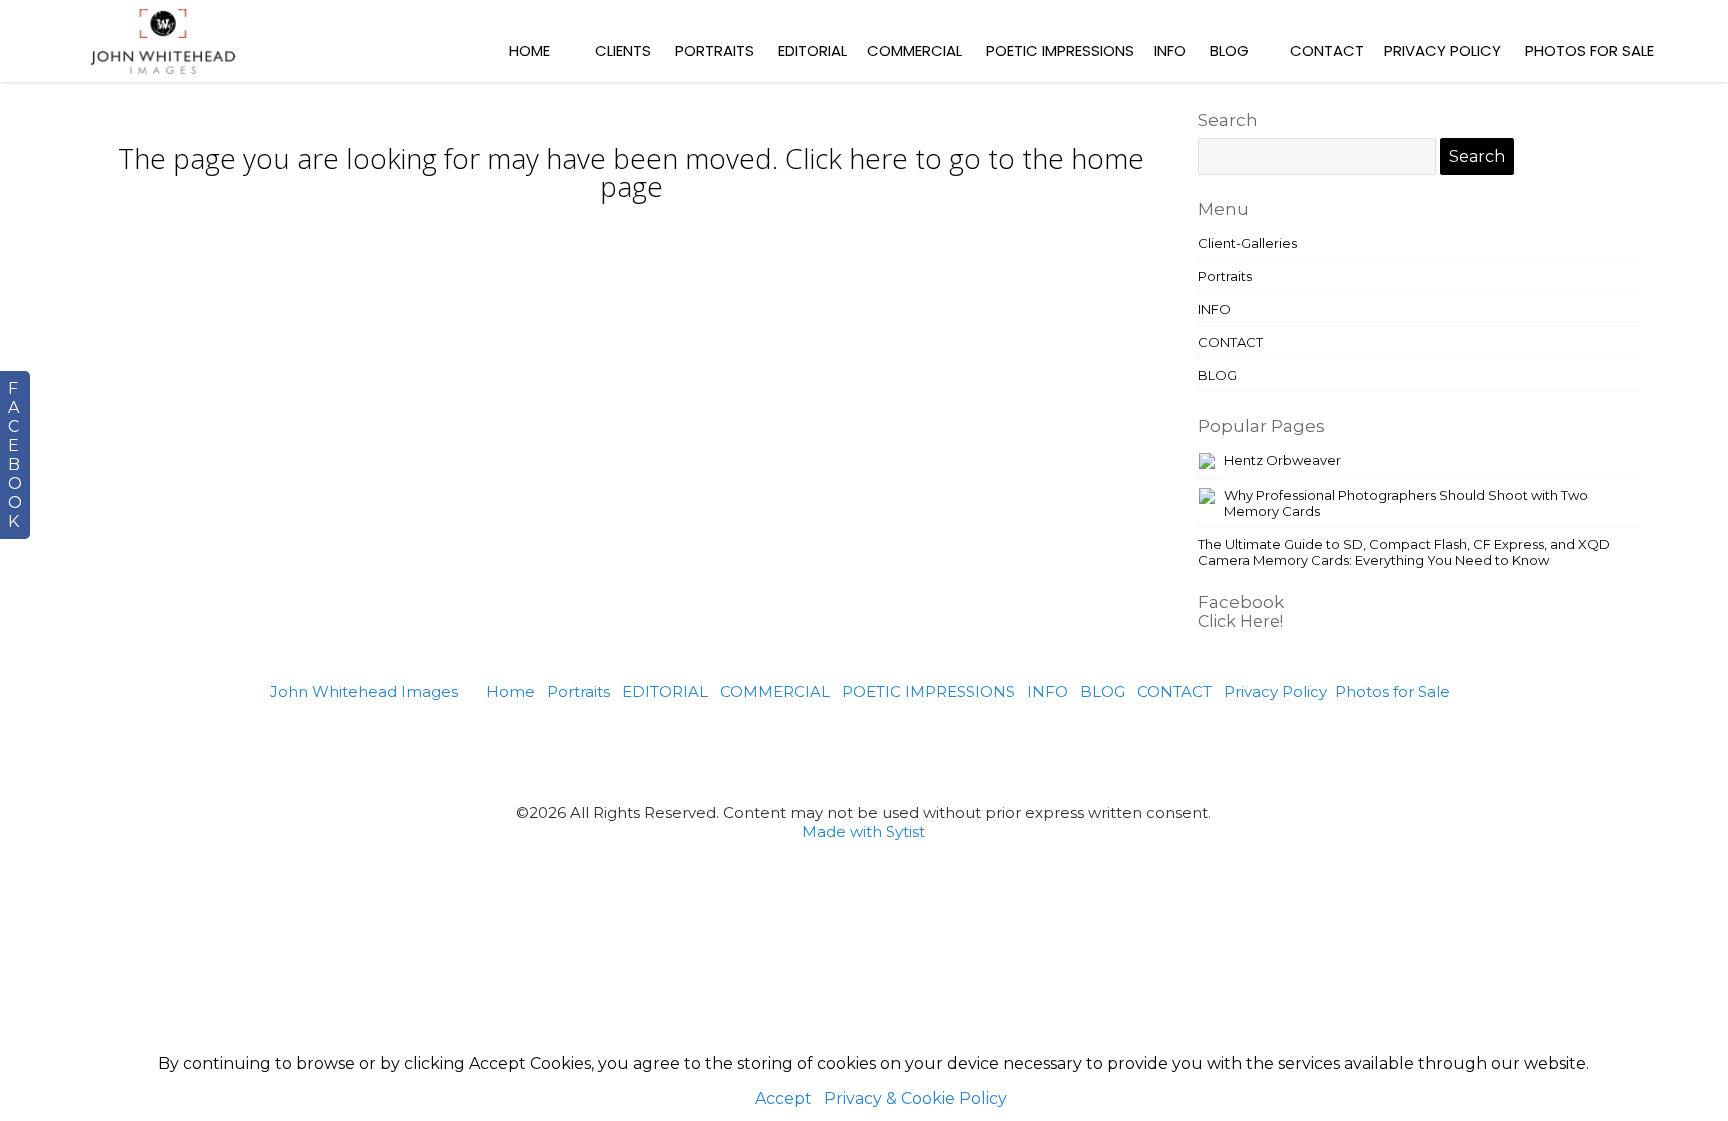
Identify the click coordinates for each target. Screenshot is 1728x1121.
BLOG (1229, 50)
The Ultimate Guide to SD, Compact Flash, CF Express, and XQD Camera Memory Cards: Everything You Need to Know (1404, 552)
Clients (623, 50)
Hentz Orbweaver (1282, 460)
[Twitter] (839, 751)
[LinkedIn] (937, 751)
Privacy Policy (1442, 50)
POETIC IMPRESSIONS (1060, 50)
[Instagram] (888, 751)
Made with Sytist (863, 831)
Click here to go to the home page (872, 172)
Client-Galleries (1247, 243)
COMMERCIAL (914, 50)
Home (529, 50)
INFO (1170, 50)
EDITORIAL (812, 50)
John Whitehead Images (364, 691)
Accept (783, 1098)
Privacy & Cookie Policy (915, 1098)
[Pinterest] (790, 751)
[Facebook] (742, 751)
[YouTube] (986, 751)
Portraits (714, 50)
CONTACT (1327, 50)
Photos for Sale (1589, 50)
